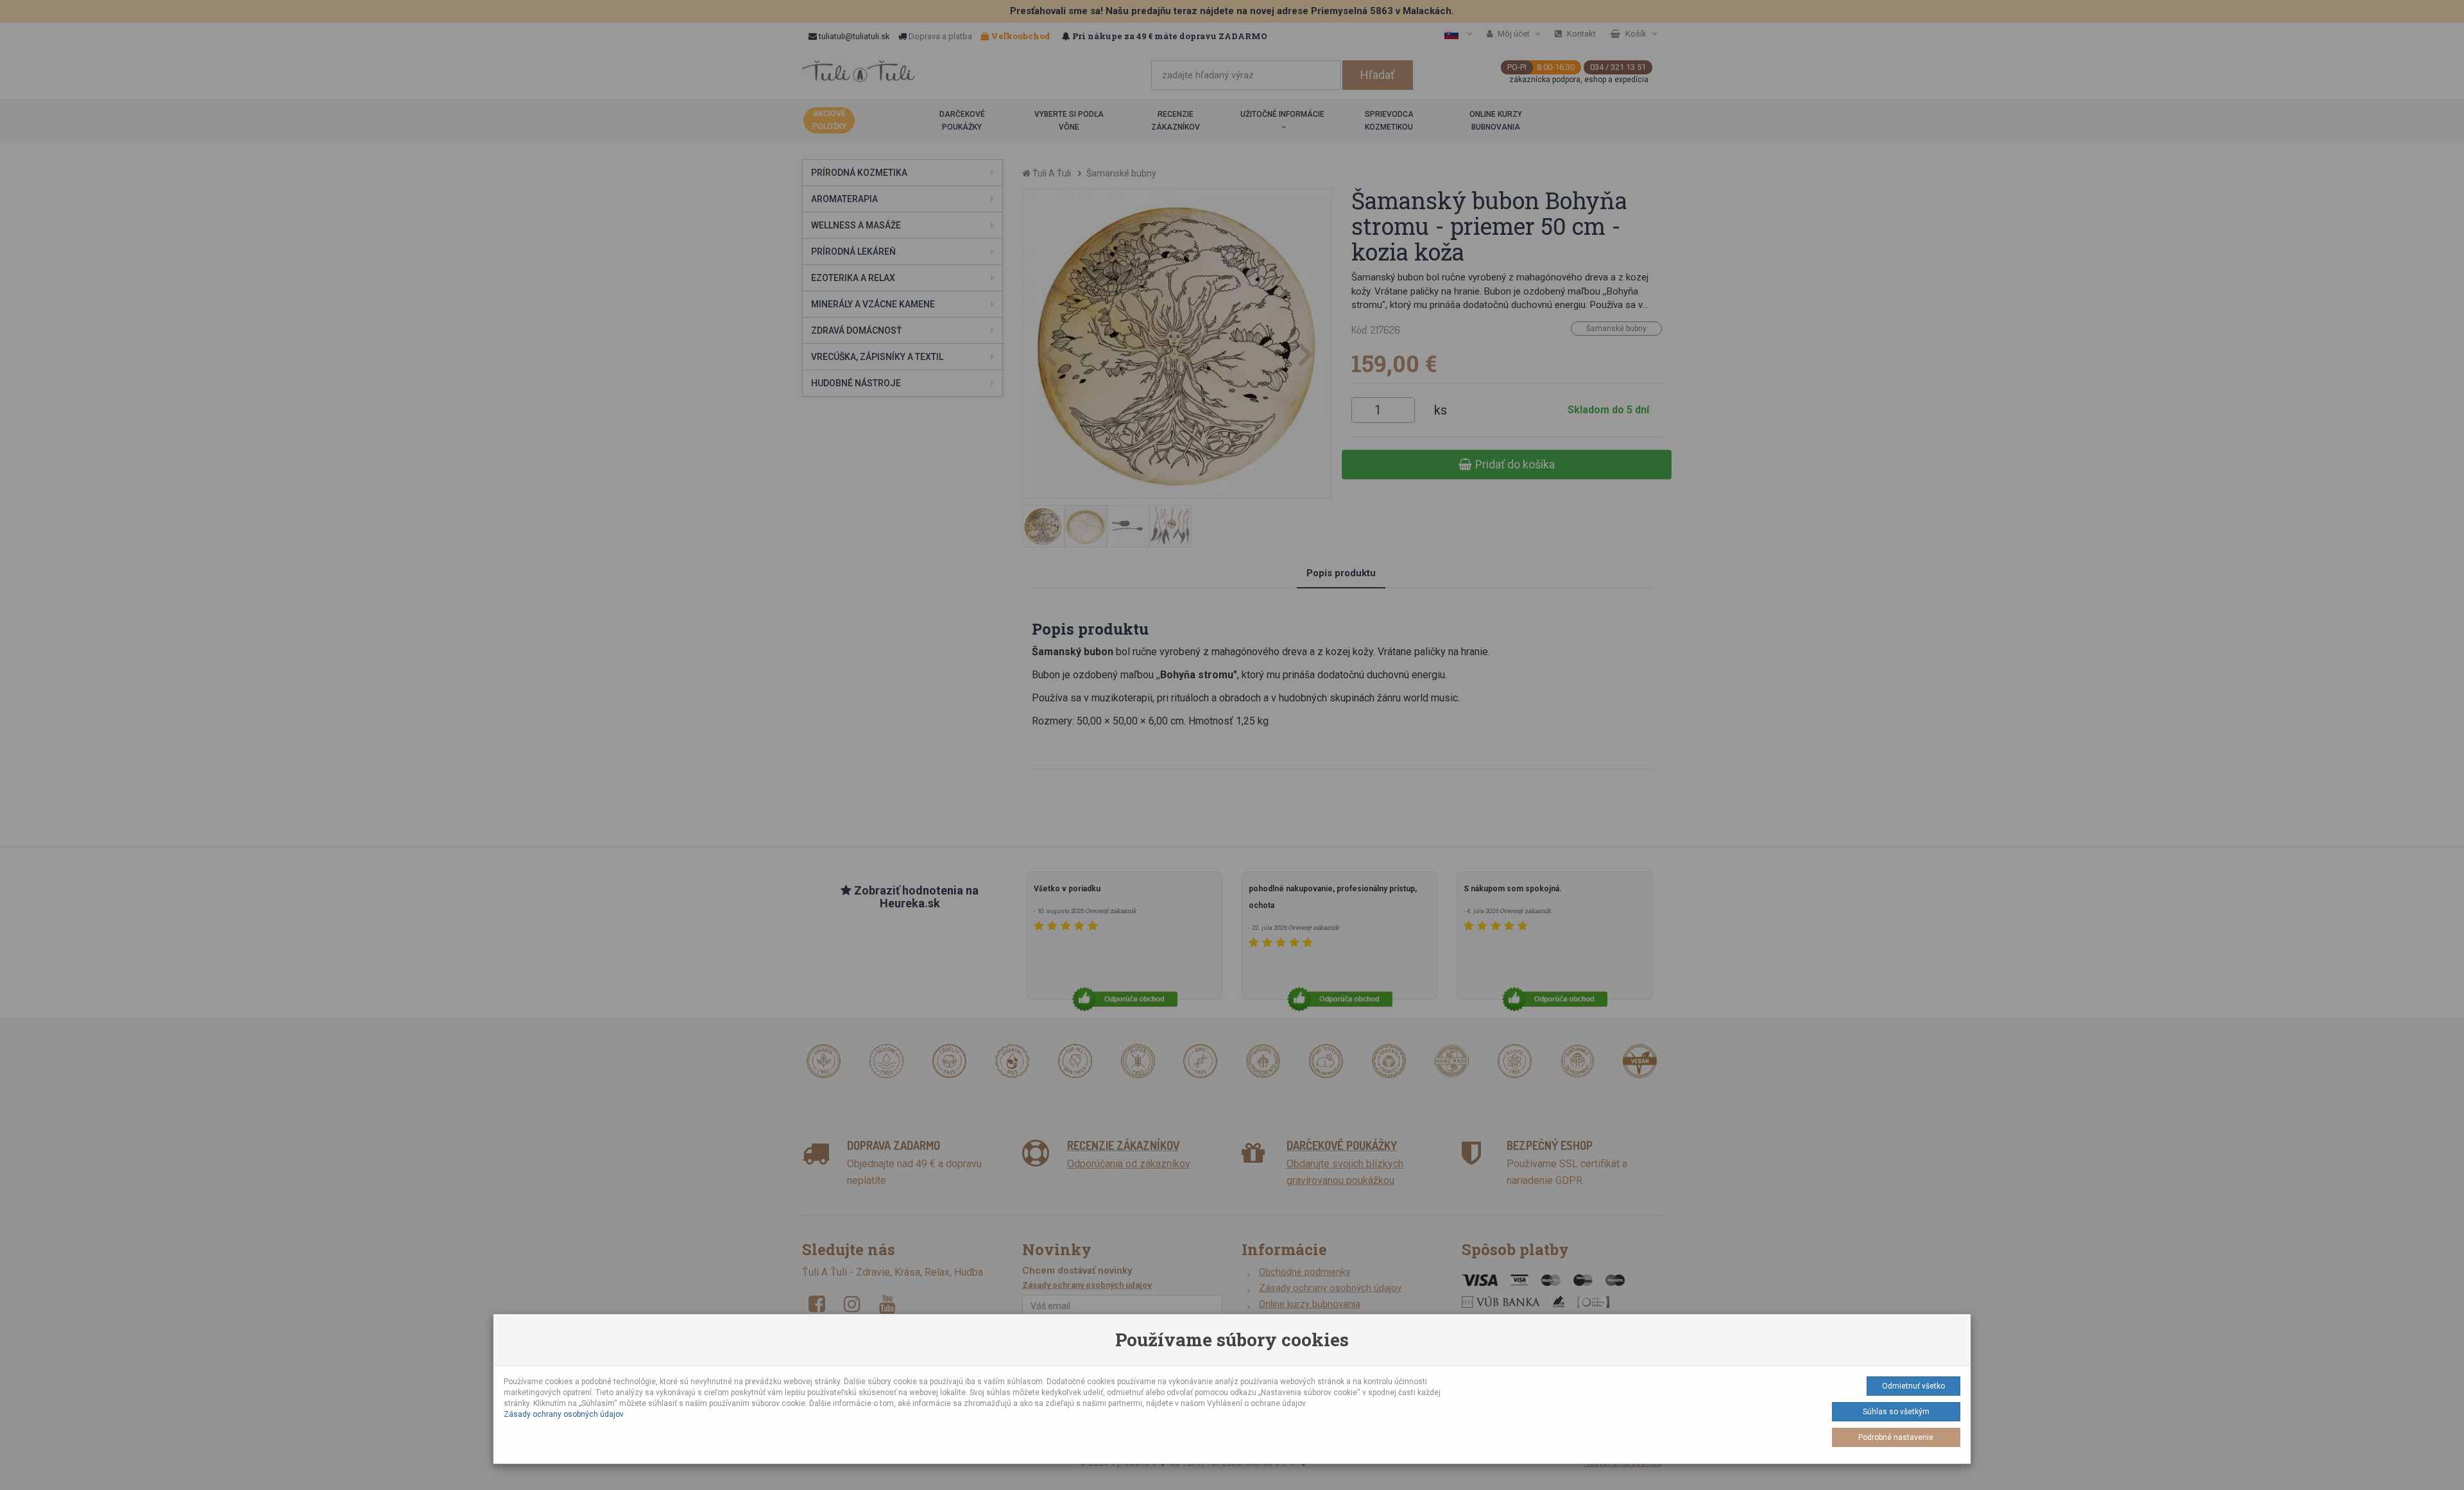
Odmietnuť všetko (1913, 1386)
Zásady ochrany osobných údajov (564, 1414)
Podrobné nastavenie (1896, 1437)
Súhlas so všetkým (1896, 1412)
